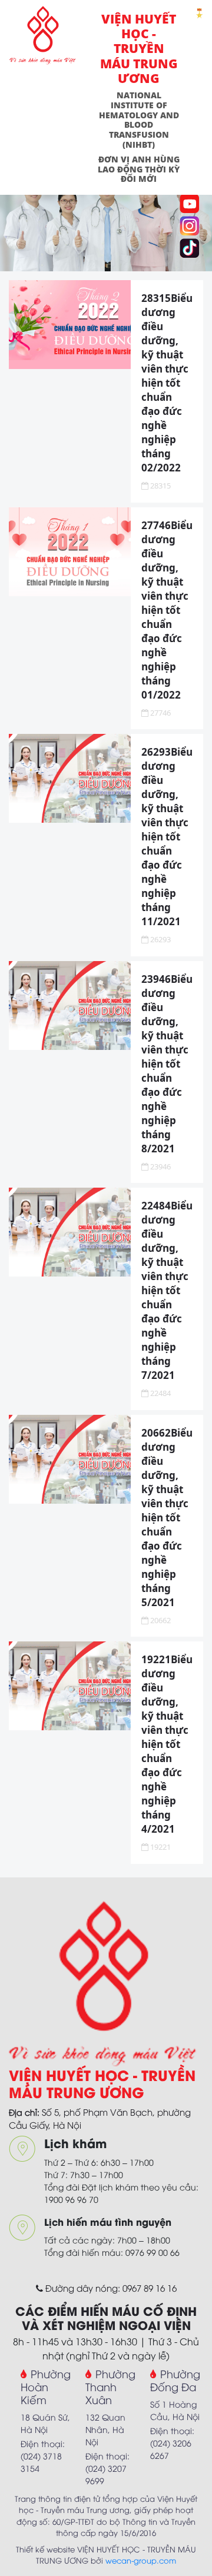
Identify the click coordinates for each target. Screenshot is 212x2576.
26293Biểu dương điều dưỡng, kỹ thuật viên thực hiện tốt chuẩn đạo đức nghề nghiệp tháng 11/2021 (167, 837)
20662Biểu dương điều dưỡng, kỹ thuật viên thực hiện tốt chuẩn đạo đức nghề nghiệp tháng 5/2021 (167, 1518)
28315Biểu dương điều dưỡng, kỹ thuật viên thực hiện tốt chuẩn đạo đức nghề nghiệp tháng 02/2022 (167, 383)
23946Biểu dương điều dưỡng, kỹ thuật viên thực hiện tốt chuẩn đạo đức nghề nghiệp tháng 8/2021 (167, 1064)
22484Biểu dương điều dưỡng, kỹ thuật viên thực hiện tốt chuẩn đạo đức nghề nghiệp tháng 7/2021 (167, 1290)
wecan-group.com (141, 2560)
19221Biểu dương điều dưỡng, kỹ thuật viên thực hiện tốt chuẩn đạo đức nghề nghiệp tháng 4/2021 (167, 1744)
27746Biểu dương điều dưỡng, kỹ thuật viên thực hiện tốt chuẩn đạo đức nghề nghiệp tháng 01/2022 (167, 610)
